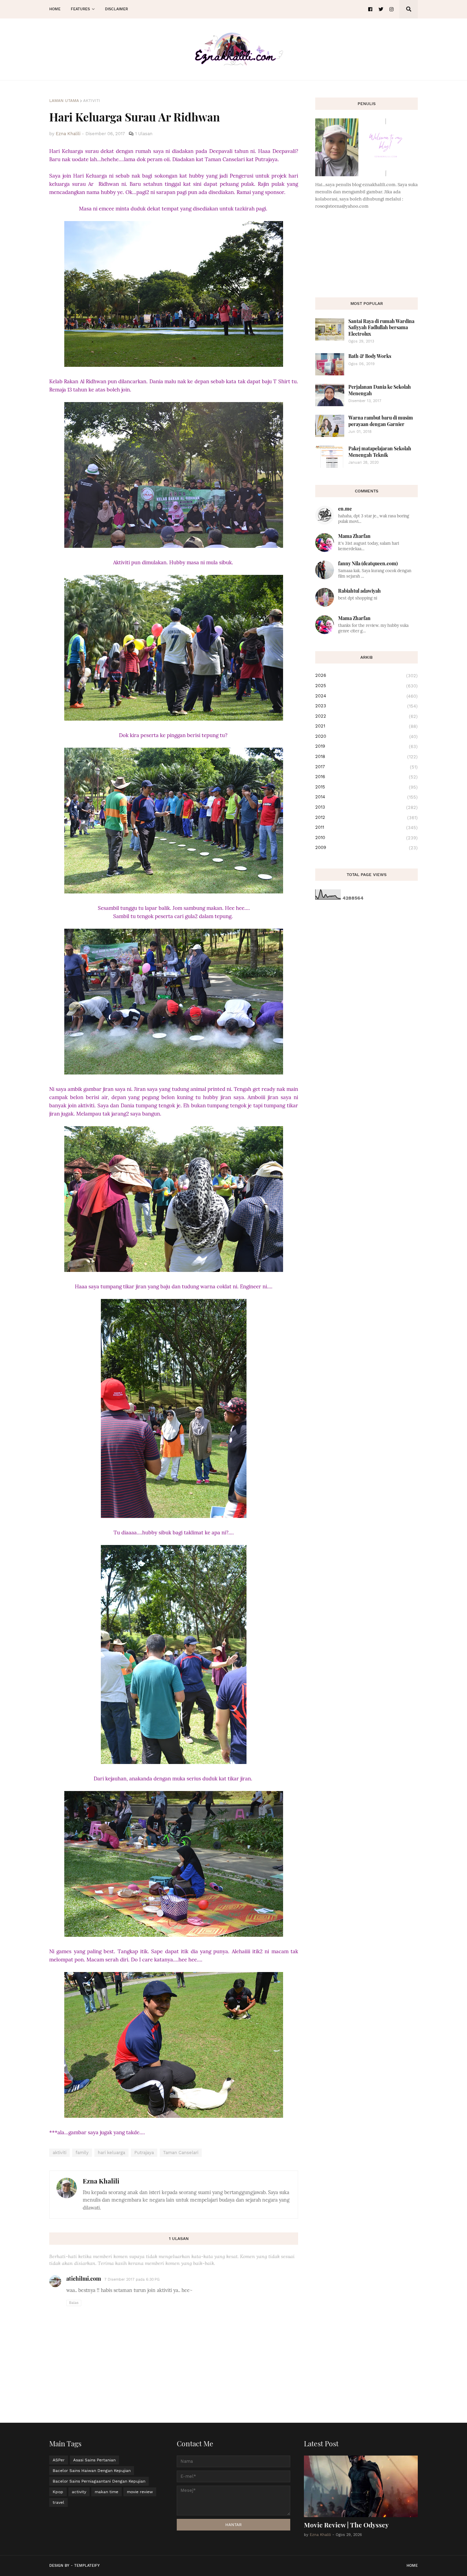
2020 (366, 736)
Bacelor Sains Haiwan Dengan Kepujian (92, 2471)
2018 (366, 757)
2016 (366, 777)
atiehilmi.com (84, 2278)
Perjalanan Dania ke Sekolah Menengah (380, 390)
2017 (366, 767)
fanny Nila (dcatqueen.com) (368, 563)
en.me (345, 509)
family (82, 2153)
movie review (140, 2492)
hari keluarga (111, 2153)
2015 (366, 787)
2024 (366, 696)
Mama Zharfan (354, 536)
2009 (366, 848)
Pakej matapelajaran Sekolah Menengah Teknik (380, 452)
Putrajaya (144, 2153)
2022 (366, 716)
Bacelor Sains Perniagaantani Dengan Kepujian (99, 2481)
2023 (366, 706)
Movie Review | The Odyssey (346, 2525)
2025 (366, 686)
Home (412, 2566)
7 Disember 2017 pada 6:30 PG (132, 2279)
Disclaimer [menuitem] (116, 9)
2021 (366, 726)
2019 (366, 746)
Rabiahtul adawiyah (359, 591)
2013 (366, 807)
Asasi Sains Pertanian (94, 2460)
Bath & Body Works (370, 356)
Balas (74, 2303)
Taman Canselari (181, 2153)
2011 (366, 827)
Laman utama (64, 101)
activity (79, 2492)
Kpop (58, 2492)
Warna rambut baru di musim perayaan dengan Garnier (381, 421)
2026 (366, 675)
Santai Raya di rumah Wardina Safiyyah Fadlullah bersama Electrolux (381, 327)
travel (58, 2502)
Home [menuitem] (55, 9)
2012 (366, 817)
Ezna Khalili (101, 2181)
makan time (106, 2492)
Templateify (87, 2566)
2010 (366, 838)
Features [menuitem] (80, 9)
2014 (366, 797)
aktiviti (92, 101)
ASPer (59, 2460)
